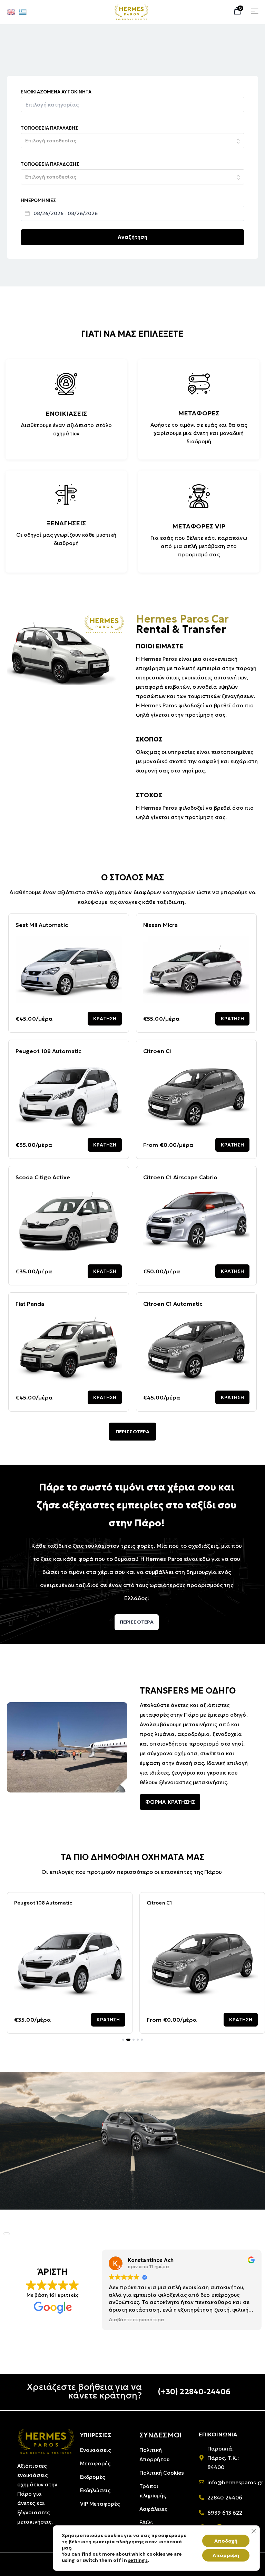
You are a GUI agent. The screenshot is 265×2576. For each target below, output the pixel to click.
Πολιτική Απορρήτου (154, 2455)
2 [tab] (127, 2040)
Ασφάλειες (153, 2509)
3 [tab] (132, 2040)
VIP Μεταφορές (100, 2504)
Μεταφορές (95, 2463)
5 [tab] (142, 2040)
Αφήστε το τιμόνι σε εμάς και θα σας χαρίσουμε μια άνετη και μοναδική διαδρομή (199, 433)
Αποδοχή (226, 2541)
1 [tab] (123, 2040)
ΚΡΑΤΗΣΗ (105, 1019)
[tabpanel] (70, 1963)
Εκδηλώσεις (95, 2490)
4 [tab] (138, 2040)
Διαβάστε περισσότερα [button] (127, 2320)
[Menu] (255, 11)
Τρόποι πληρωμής (153, 2491)
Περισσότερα (132, 1432)
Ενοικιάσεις (95, 2450)
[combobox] (132, 104)
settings (138, 2560)
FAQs (146, 2522)
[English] (11, 12)
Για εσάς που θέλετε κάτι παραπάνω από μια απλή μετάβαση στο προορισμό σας (199, 546)
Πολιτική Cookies (162, 2473)
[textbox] (60, 105)
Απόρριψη (226, 2555)
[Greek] (23, 12)
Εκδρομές (92, 2477)
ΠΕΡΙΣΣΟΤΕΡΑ (137, 1622)
